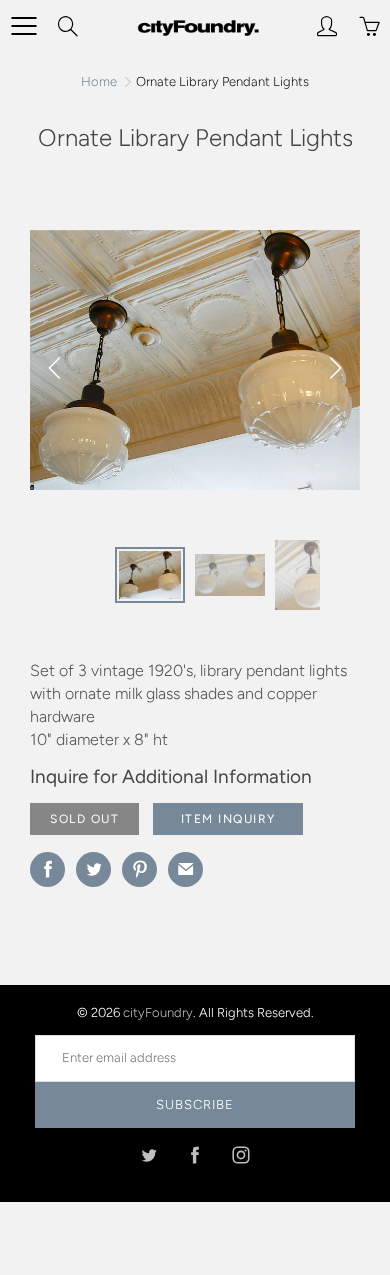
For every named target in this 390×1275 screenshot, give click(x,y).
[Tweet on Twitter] (93, 869)
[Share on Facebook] (47, 869)
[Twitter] (149, 1155)
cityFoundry (158, 1012)
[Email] (185, 869)
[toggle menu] (23, 26)
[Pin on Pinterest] (139, 869)
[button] (335, 368)
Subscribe (195, 1104)
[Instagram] (241, 1155)
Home (99, 81)
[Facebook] (195, 1155)
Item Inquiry (228, 819)
